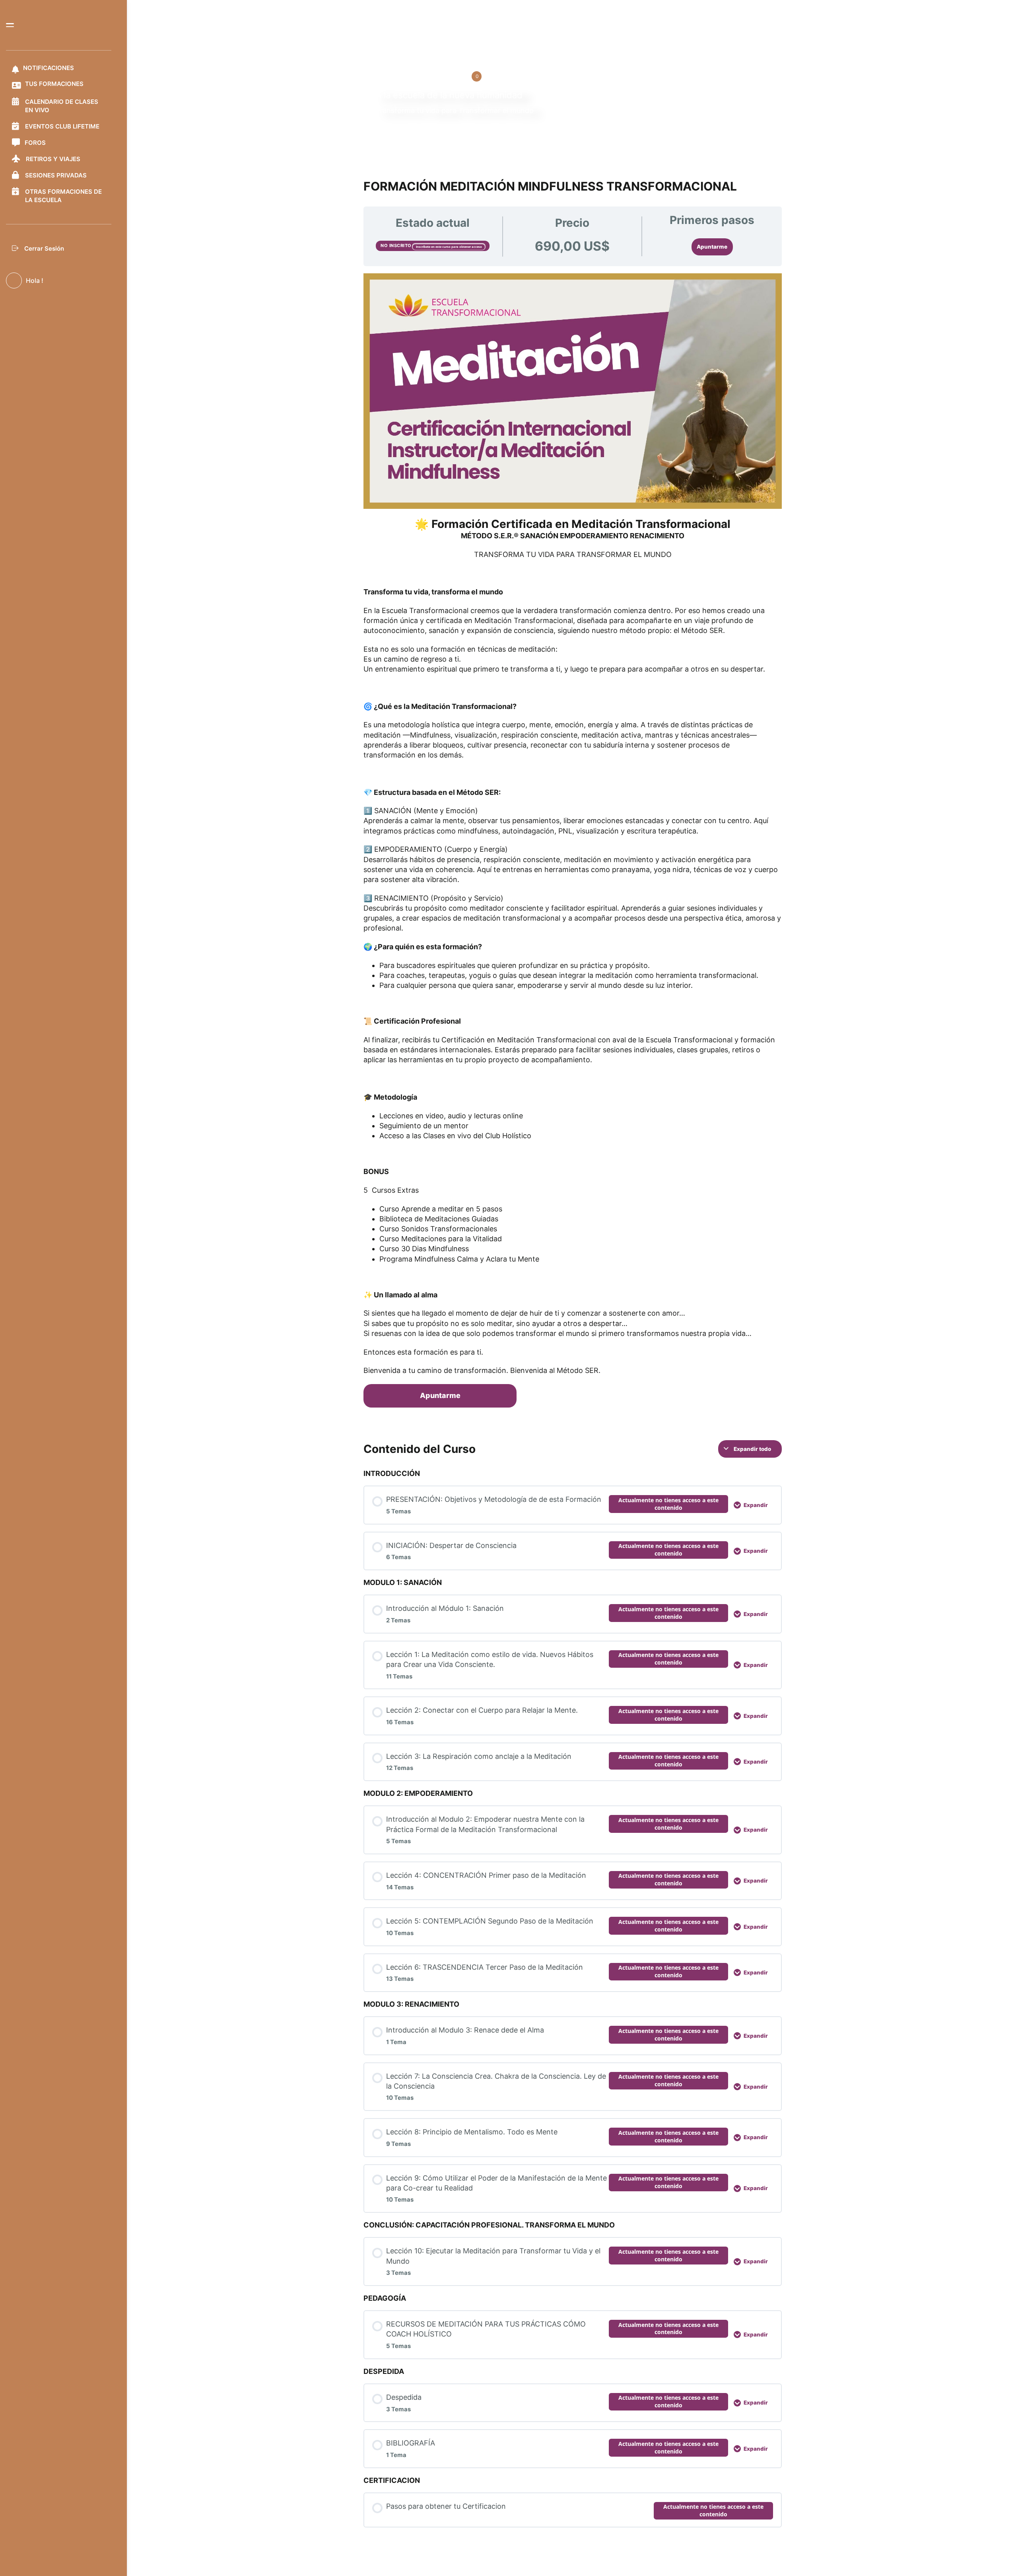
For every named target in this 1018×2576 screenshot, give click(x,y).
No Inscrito (397, 245)
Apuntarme (712, 247)
